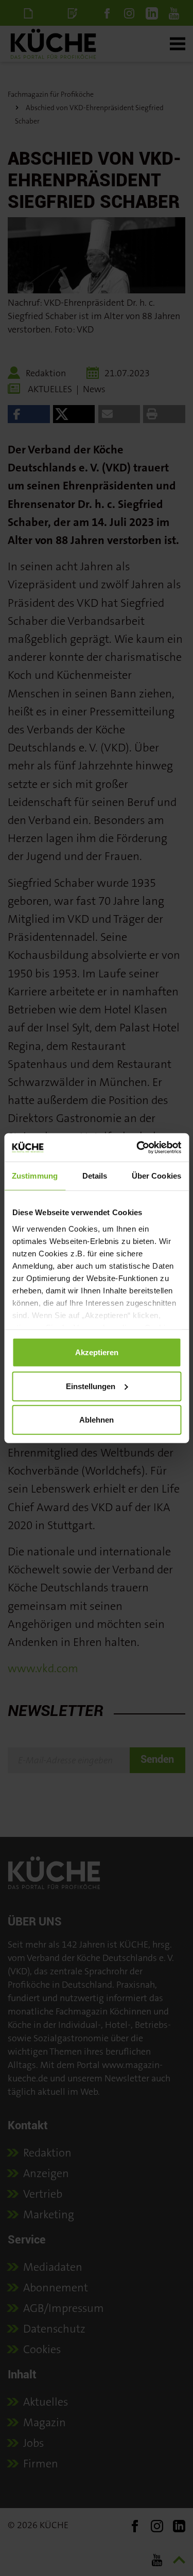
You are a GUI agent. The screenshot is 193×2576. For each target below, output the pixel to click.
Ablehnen (97, 1420)
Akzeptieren (97, 1352)
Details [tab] (95, 1176)
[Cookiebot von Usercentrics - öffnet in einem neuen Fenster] (137, 1147)
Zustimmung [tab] (35, 1176)
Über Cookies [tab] (156, 1176)
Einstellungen (91, 1386)
